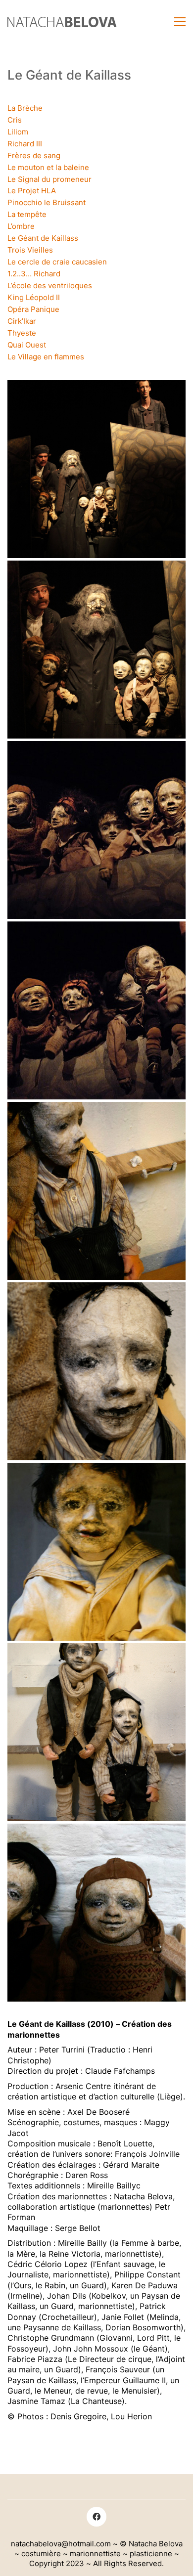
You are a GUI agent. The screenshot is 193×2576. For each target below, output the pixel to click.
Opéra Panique (33, 309)
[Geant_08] (96, 1732)
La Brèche (25, 108)
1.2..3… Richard (34, 274)
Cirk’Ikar (22, 321)
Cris (15, 120)
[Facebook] (96, 2517)
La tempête (27, 214)
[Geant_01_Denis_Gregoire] (96, 1010)
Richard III (25, 144)
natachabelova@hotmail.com (61, 2544)
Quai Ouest (27, 345)
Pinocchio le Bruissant (47, 202)
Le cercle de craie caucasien (57, 262)
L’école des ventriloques (50, 285)
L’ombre (21, 226)
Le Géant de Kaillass (43, 238)
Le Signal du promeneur (49, 179)
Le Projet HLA (32, 191)
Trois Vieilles (30, 250)
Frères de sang (34, 155)
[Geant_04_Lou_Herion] (96, 469)
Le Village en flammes (46, 357)
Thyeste (22, 333)
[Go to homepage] (62, 22)
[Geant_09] (96, 1371)
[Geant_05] (96, 1552)
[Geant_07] (96, 1913)
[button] (180, 22)
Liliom (18, 132)
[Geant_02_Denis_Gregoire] (96, 830)
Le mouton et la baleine (48, 167)
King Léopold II (34, 297)
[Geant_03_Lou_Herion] (96, 650)
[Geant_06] (96, 1191)
